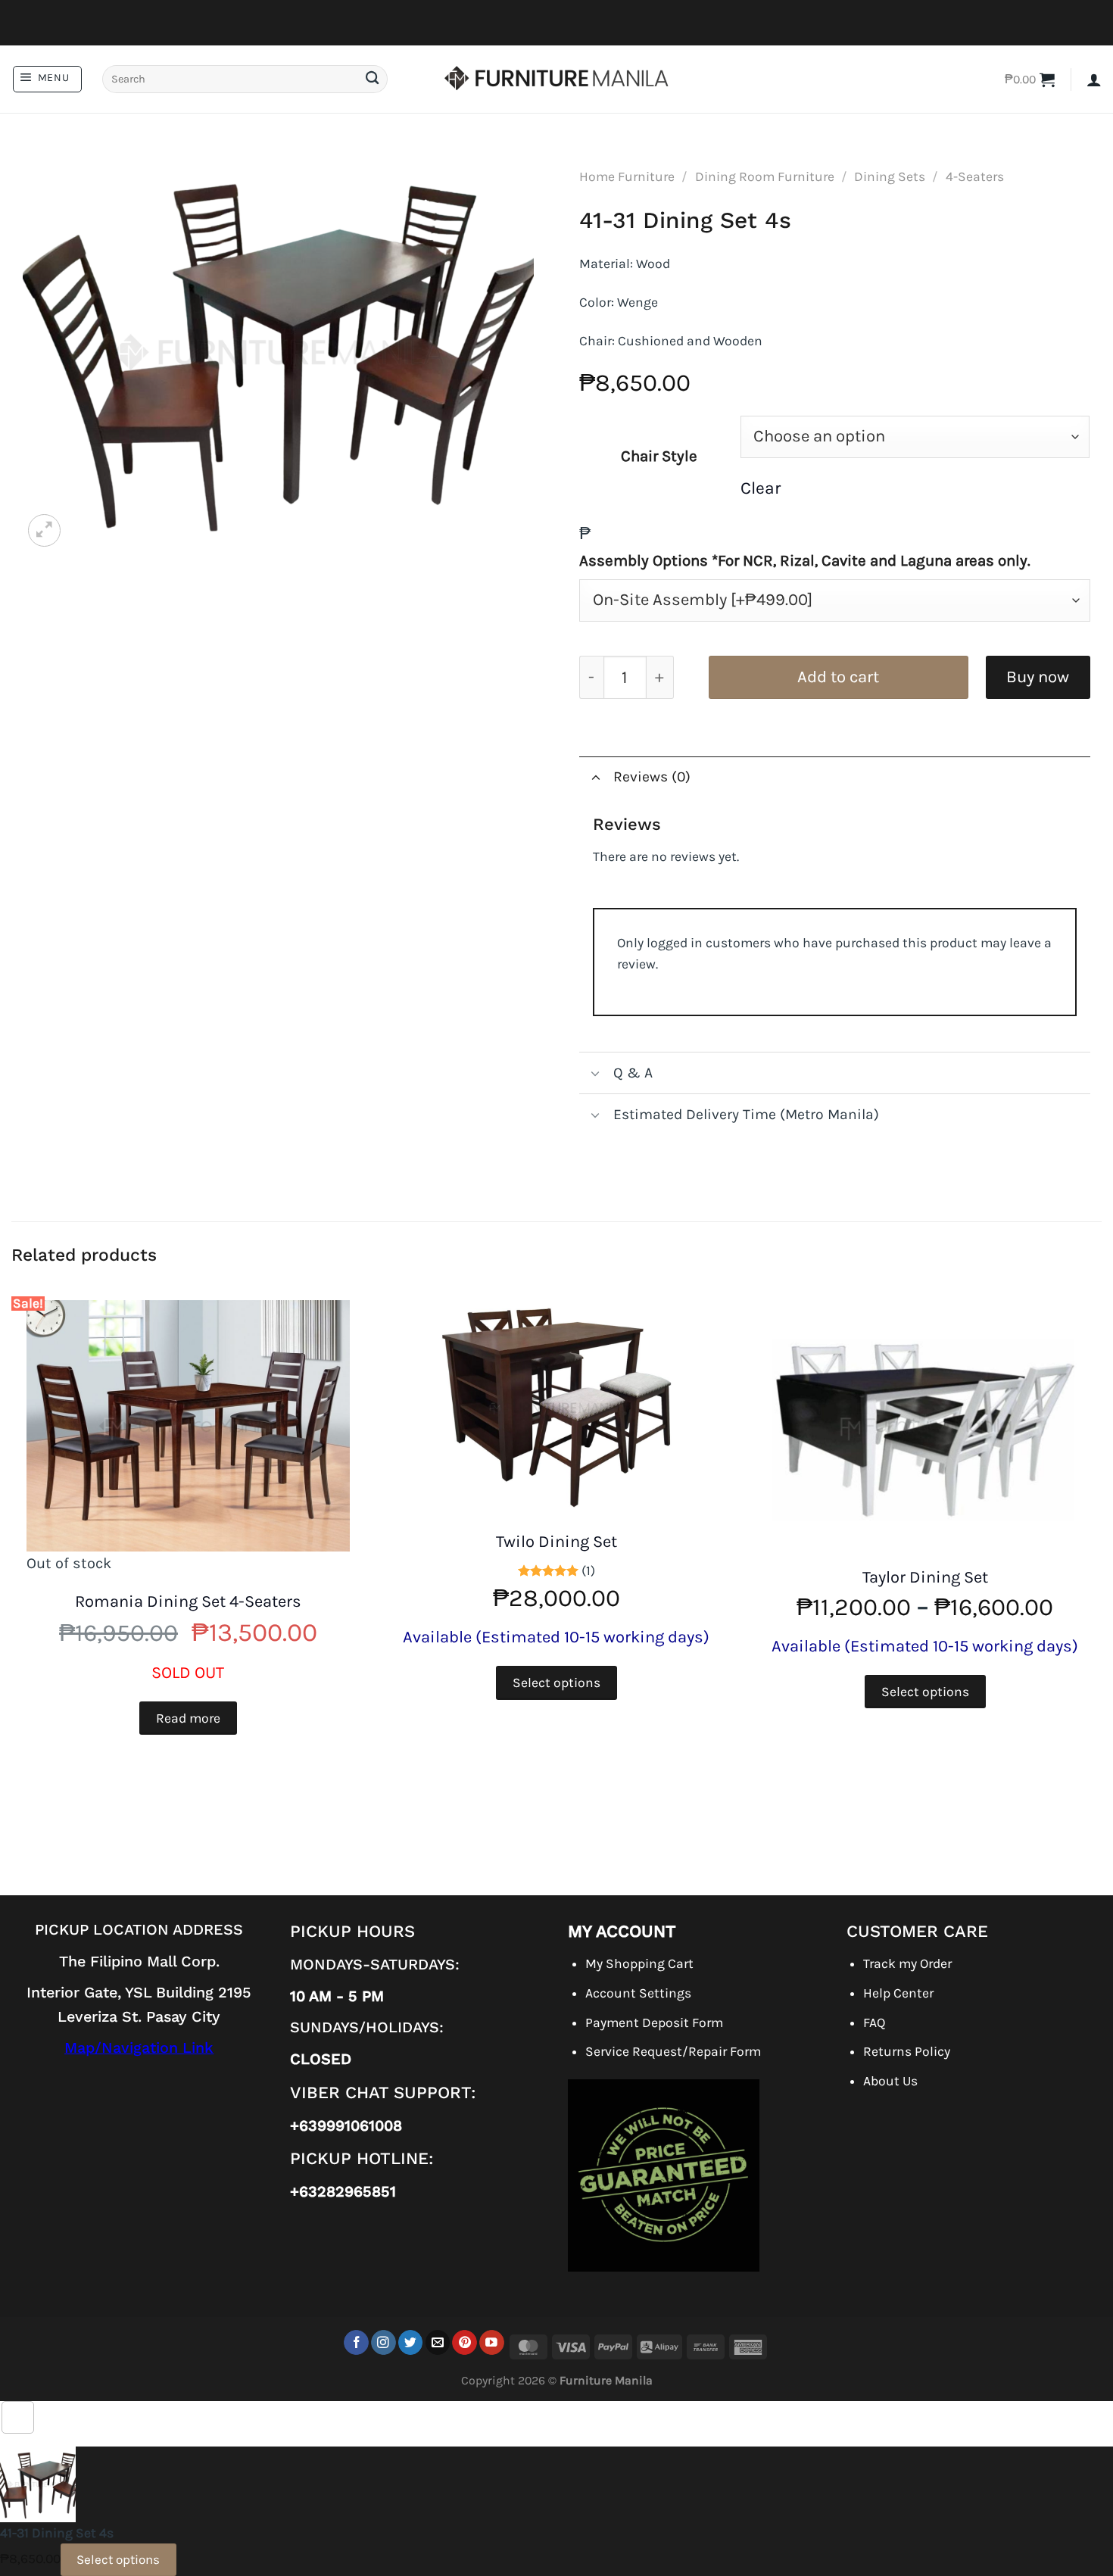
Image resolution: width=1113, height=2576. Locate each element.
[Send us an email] (438, 2342)
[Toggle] (595, 777)
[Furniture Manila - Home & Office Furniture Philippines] (556, 80)
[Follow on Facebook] (356, 2342)
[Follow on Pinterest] (465, 2342)
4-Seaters (975, 176)
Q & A (633, 1073)
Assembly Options (805, 560)
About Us (890, 2081)
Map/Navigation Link (139, 2048)
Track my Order (907, 1963)
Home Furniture (627, 176)
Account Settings (638, 1993)
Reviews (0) (652, 777)
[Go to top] (18, 2417)
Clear (761, 488)
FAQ (874, 2022)
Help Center (898, 1993)
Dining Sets (890, 176)
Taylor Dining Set (925, 1577)
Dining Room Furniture (765, 176)
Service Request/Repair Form (673, 2051)
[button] (47, 79)
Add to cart (838, 677)
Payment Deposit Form (654, 2022)
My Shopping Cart (639, 1963)
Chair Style (659, 456)
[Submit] (372, 79)
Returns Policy (907, 2051)
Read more (188, 1718)
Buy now (1038, 677)
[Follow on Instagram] (383, 2342)
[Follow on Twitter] (411, 2342)
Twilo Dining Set (556, 1542)
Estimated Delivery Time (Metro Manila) (746, 1114)
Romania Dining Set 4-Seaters (188, 1601)
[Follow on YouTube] (492, 2342)
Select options (556, 1683)
